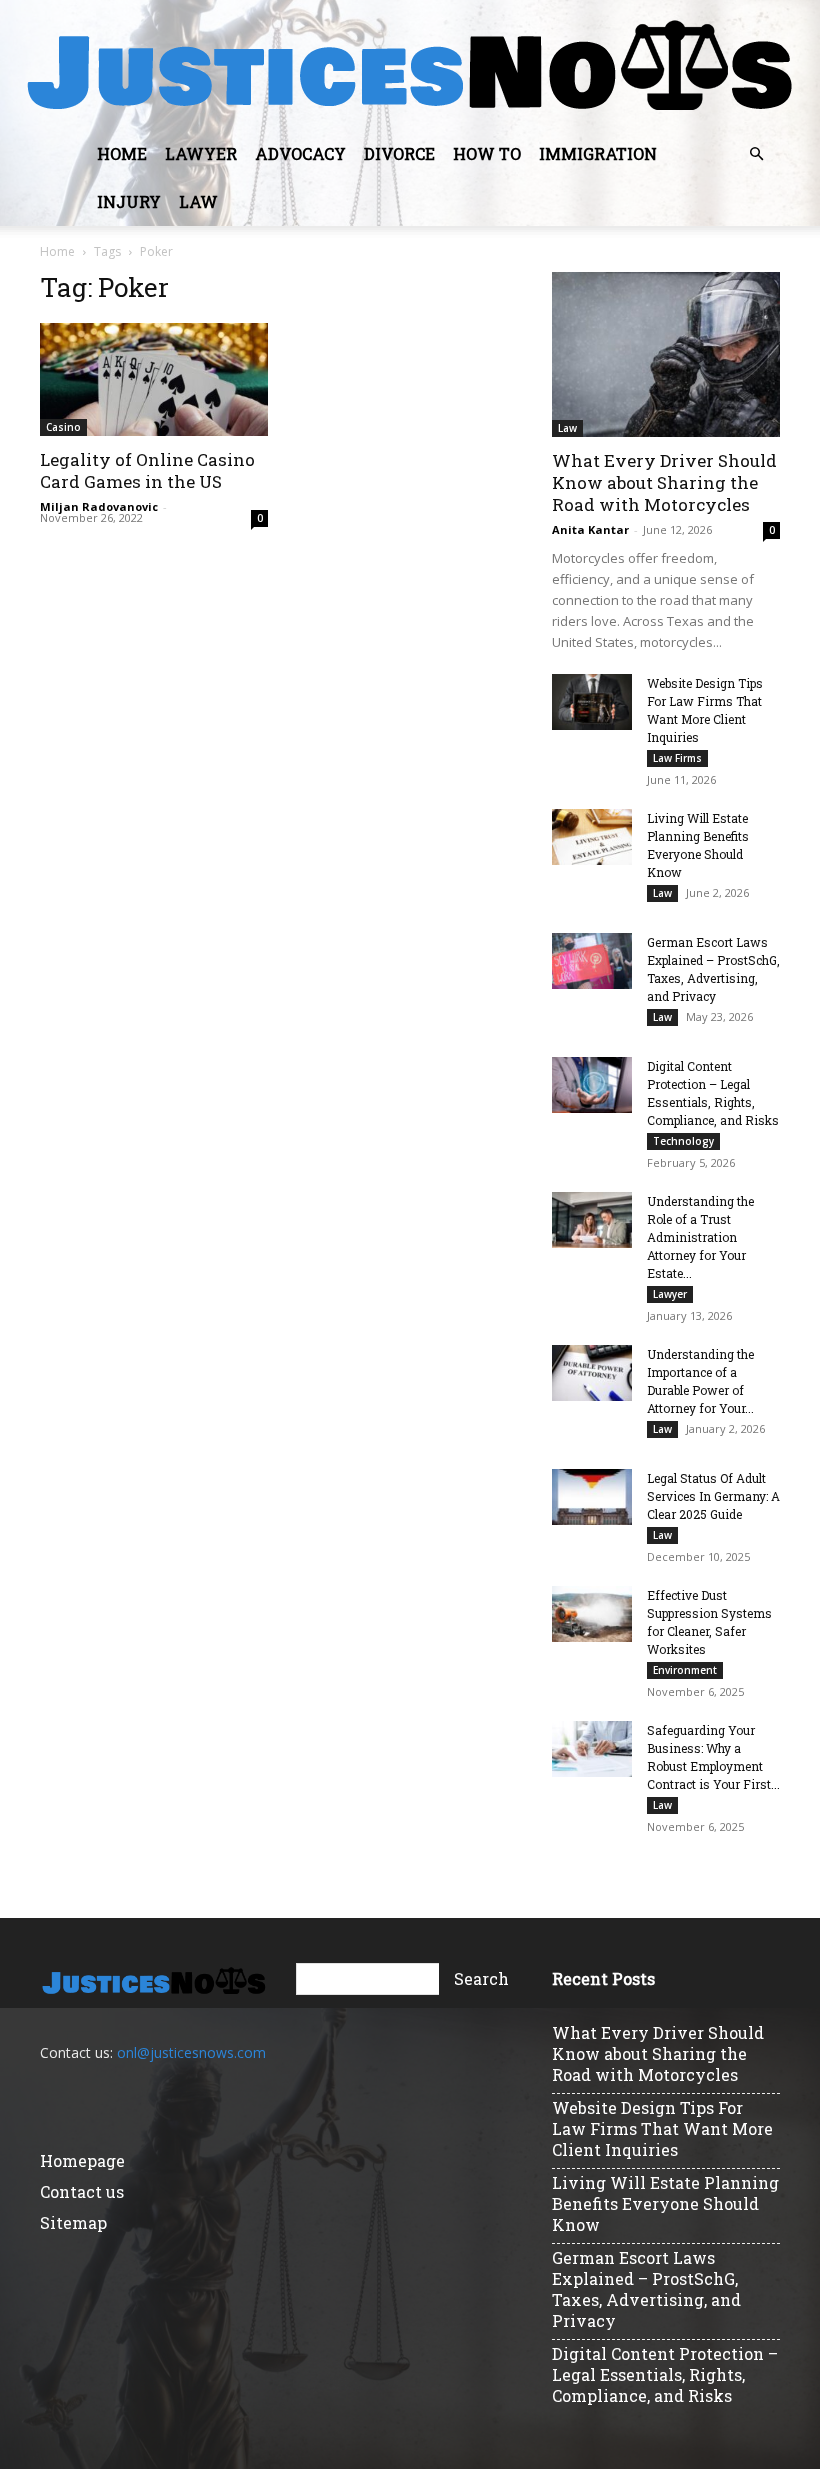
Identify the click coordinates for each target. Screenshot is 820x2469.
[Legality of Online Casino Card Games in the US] (154, 379)
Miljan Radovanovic (99, 506)
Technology (683, 1141)
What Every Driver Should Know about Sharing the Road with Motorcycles (664, 482)
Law (198, 201)
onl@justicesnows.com (191, 2052)
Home (122, 153)
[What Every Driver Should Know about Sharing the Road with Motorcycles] (666, 354)
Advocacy (300, 153)
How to (487, 153)
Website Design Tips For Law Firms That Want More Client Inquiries (662, 2128)
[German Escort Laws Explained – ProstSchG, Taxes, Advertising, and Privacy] (592, 961)
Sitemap (73, 2222)
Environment (685, 1670)
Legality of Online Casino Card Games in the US (147, 470)
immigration (598, 153)
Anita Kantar (590, 529)
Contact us (82, 2191)
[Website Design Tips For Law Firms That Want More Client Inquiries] (592, 702)
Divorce (399, 153)
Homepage (82, 2160)
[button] (756, 154)
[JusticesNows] (410, 66)
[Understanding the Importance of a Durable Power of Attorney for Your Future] (592, 1373)
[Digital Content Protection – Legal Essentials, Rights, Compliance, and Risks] (592, 1085)
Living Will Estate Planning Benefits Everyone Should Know (665, 2203)
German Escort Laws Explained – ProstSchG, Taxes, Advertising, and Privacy (646, 2289)
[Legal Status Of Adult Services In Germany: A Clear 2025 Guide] (592, 1497)
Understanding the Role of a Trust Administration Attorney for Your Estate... (700, 1237)
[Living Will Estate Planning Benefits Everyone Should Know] (592, 837)
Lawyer (201, 153)
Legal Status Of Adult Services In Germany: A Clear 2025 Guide (713, 1496)
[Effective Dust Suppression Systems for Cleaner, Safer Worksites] (592, 1614)
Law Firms (677, 758)
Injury (129, 201)
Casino (63, 427)
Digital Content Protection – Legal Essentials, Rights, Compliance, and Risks (665, 2374)
